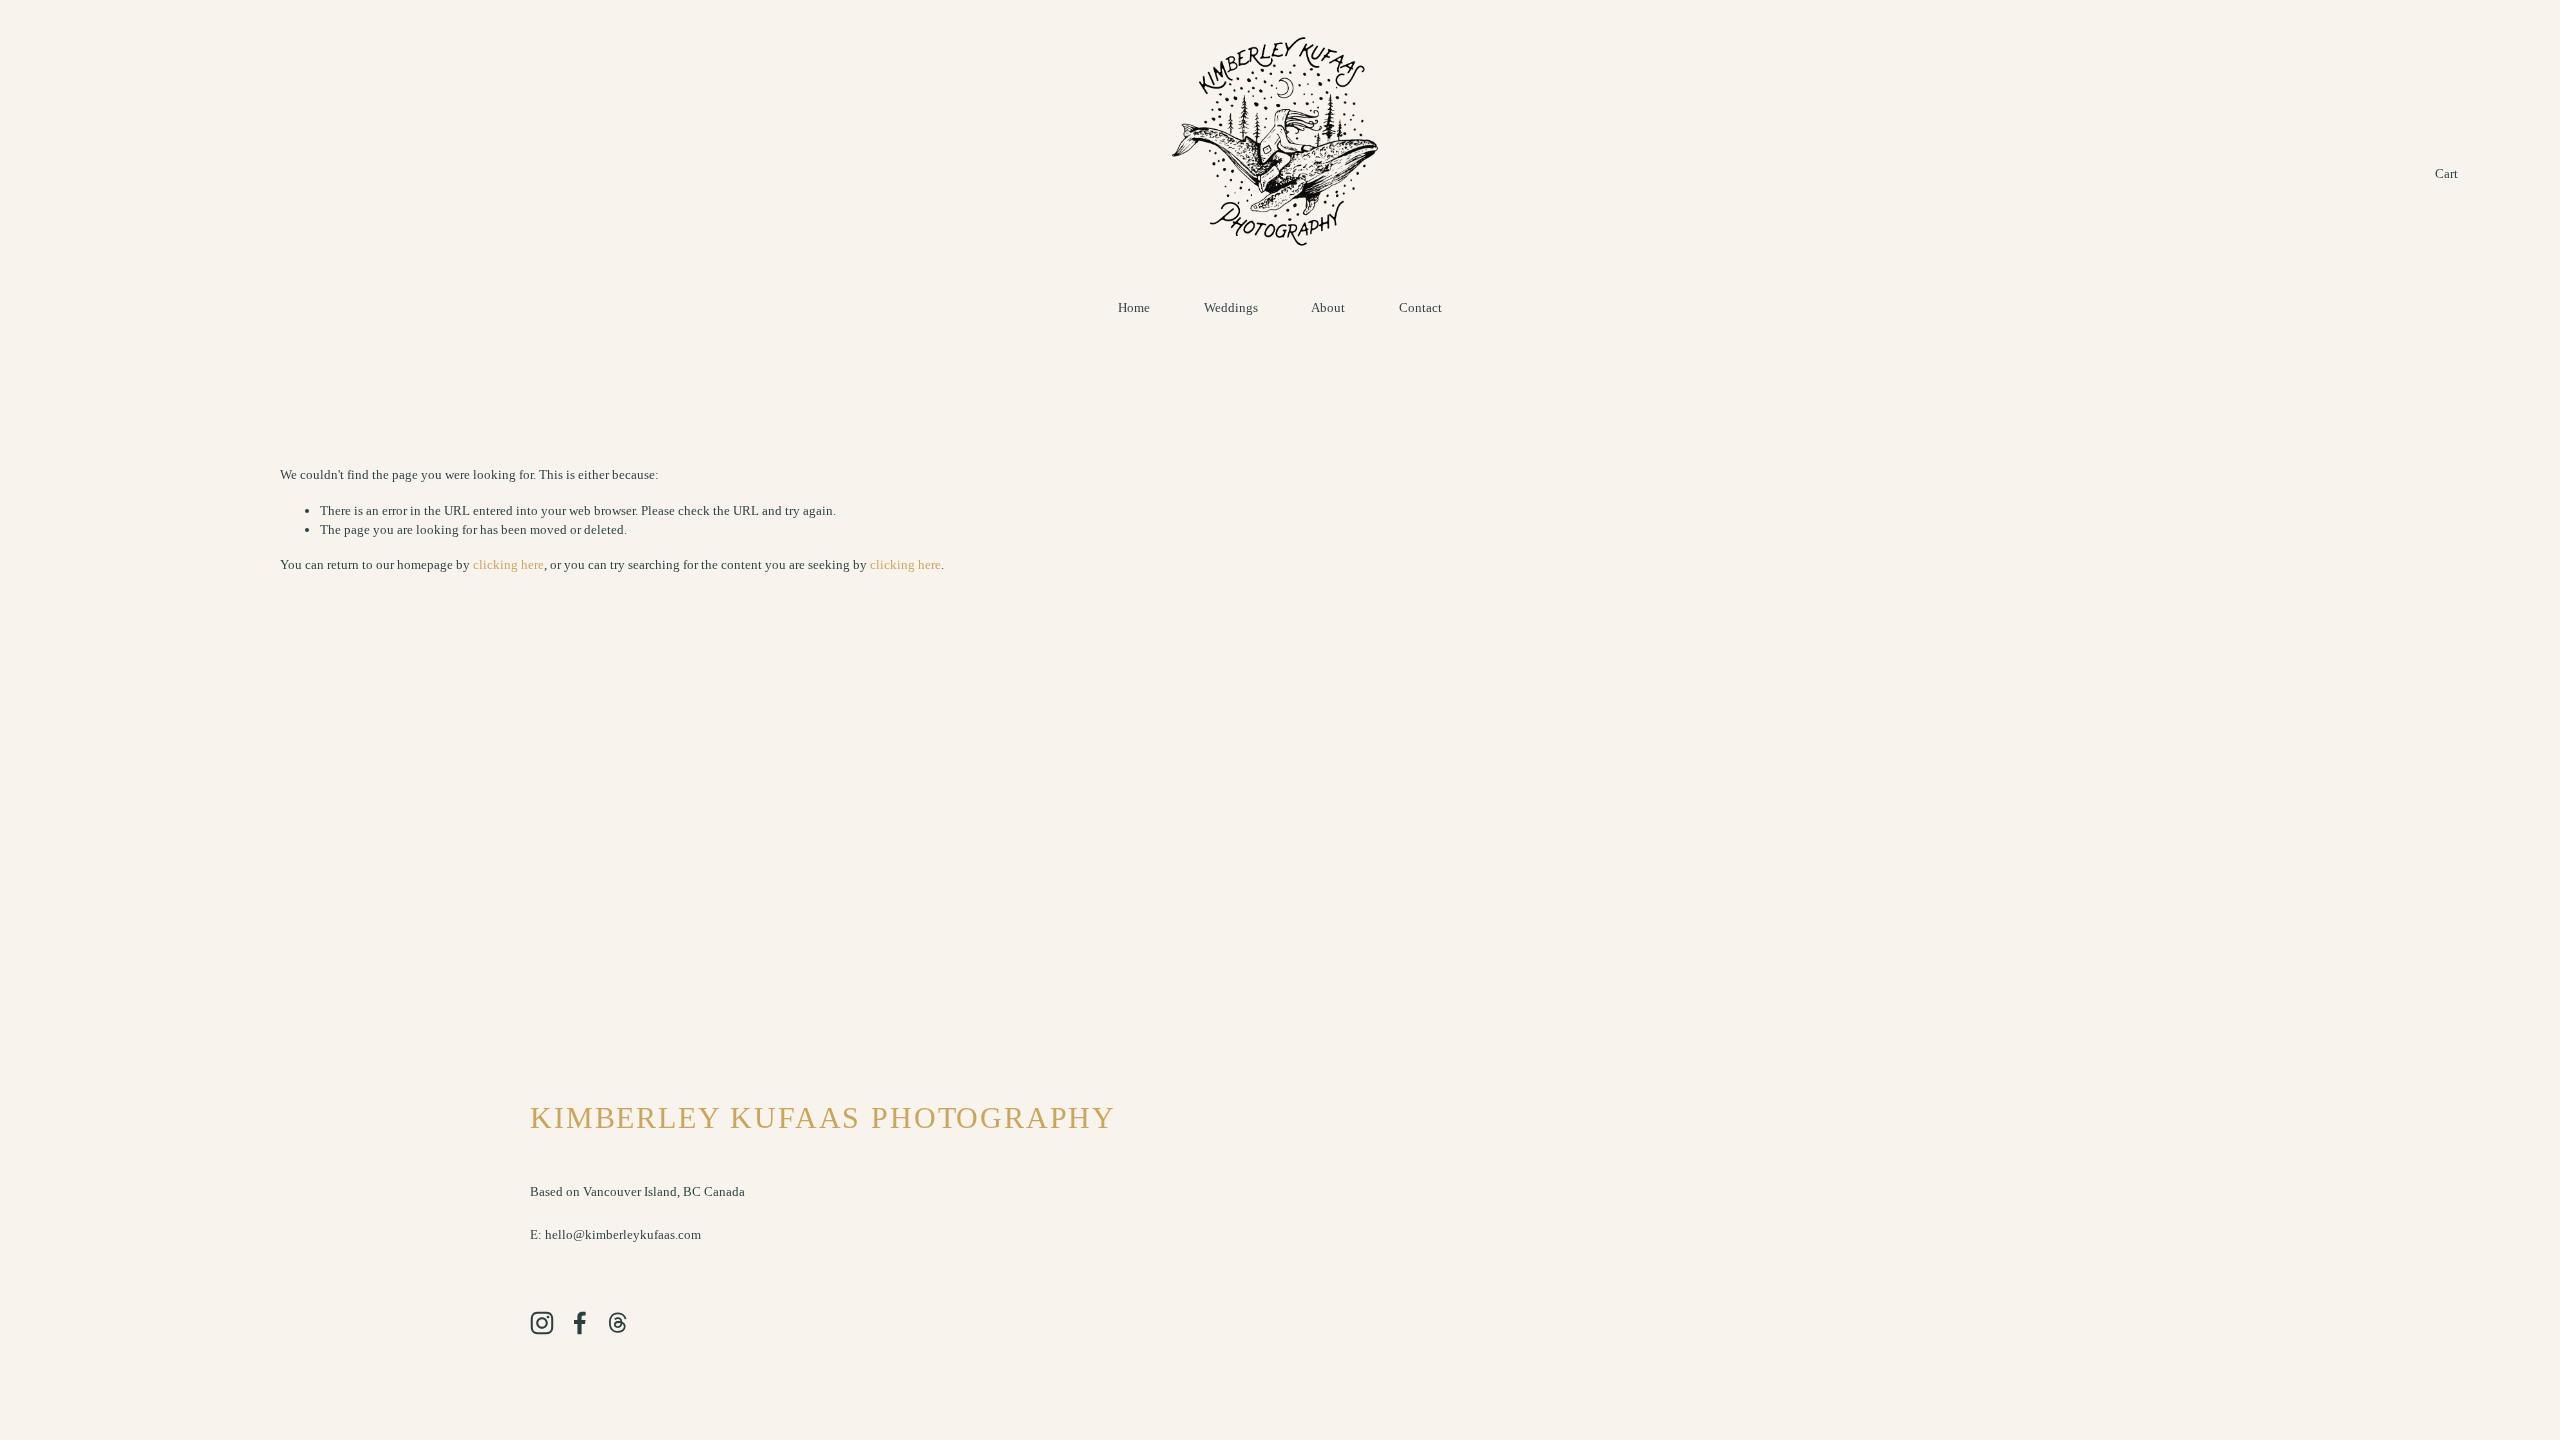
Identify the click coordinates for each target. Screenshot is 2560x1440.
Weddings (1231, 307)
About (1328, 307)
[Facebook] (580, 1323)
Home (1134, 307)
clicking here (508, 564)
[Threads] (618, 1323)
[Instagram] (542, 1323)
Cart (2446, 173)
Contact (1420, 307)
